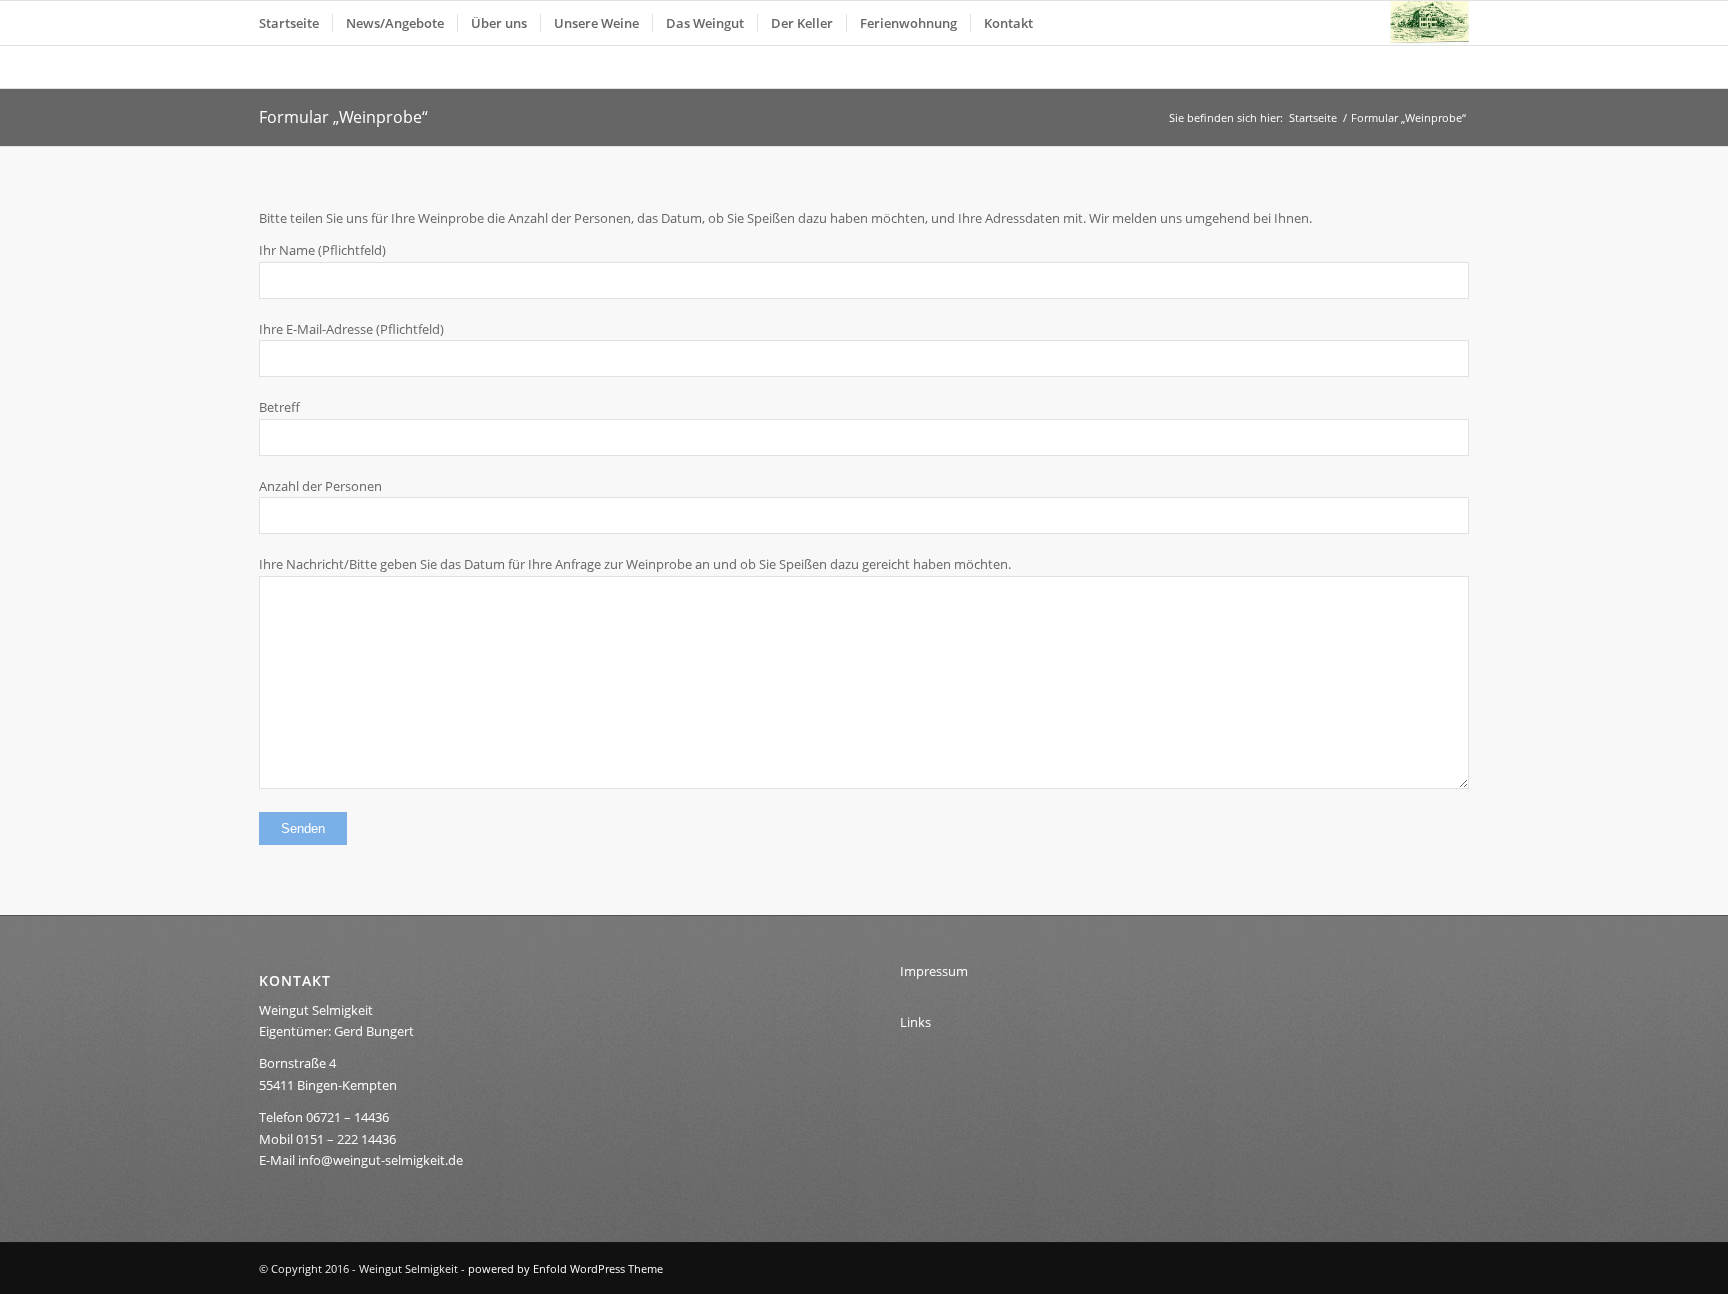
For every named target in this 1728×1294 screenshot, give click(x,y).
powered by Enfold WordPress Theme (565, 1268)
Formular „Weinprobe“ (343, 117)
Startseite (1313, 117)
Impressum (934, 971)
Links (915, 1022)
